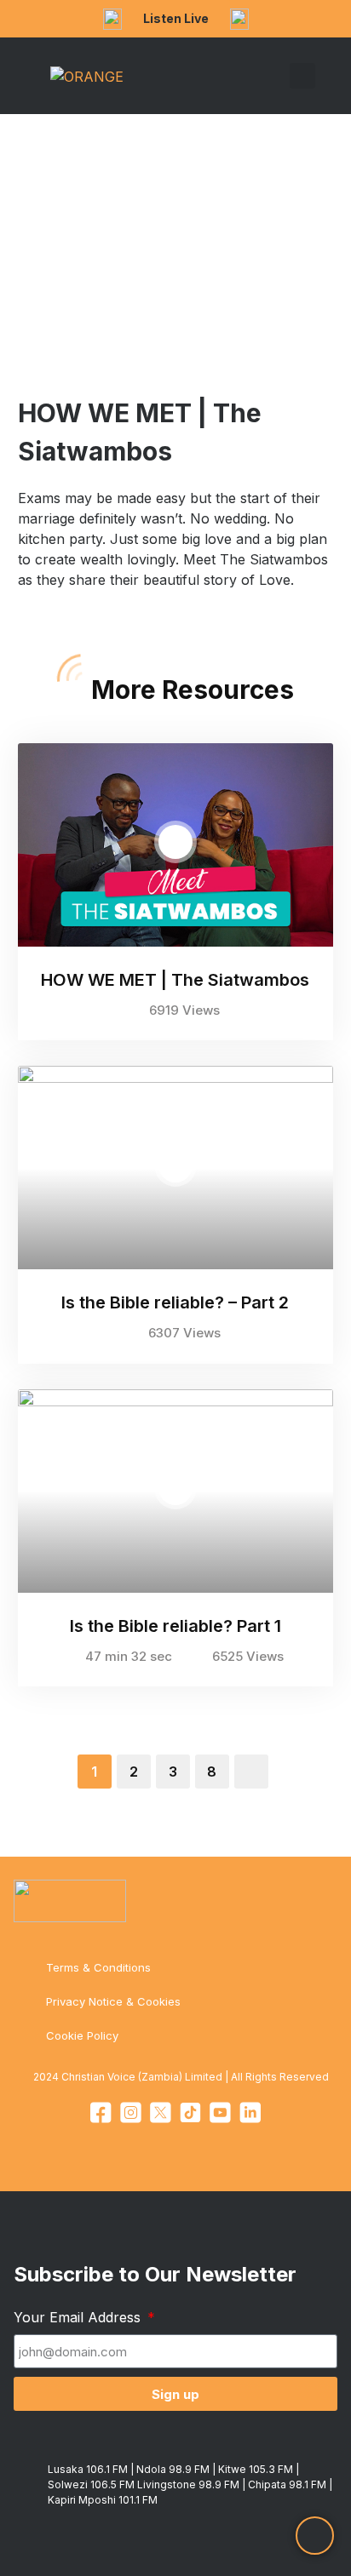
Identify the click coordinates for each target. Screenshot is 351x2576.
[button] (278, 76)
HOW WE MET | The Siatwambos (175, 980)
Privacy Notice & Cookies (113, 2001)
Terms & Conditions (98, 1967)
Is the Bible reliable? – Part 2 (175, 1302)
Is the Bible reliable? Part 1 (175, 1626)
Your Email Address (79, 2317)
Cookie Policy (82, 2035)
